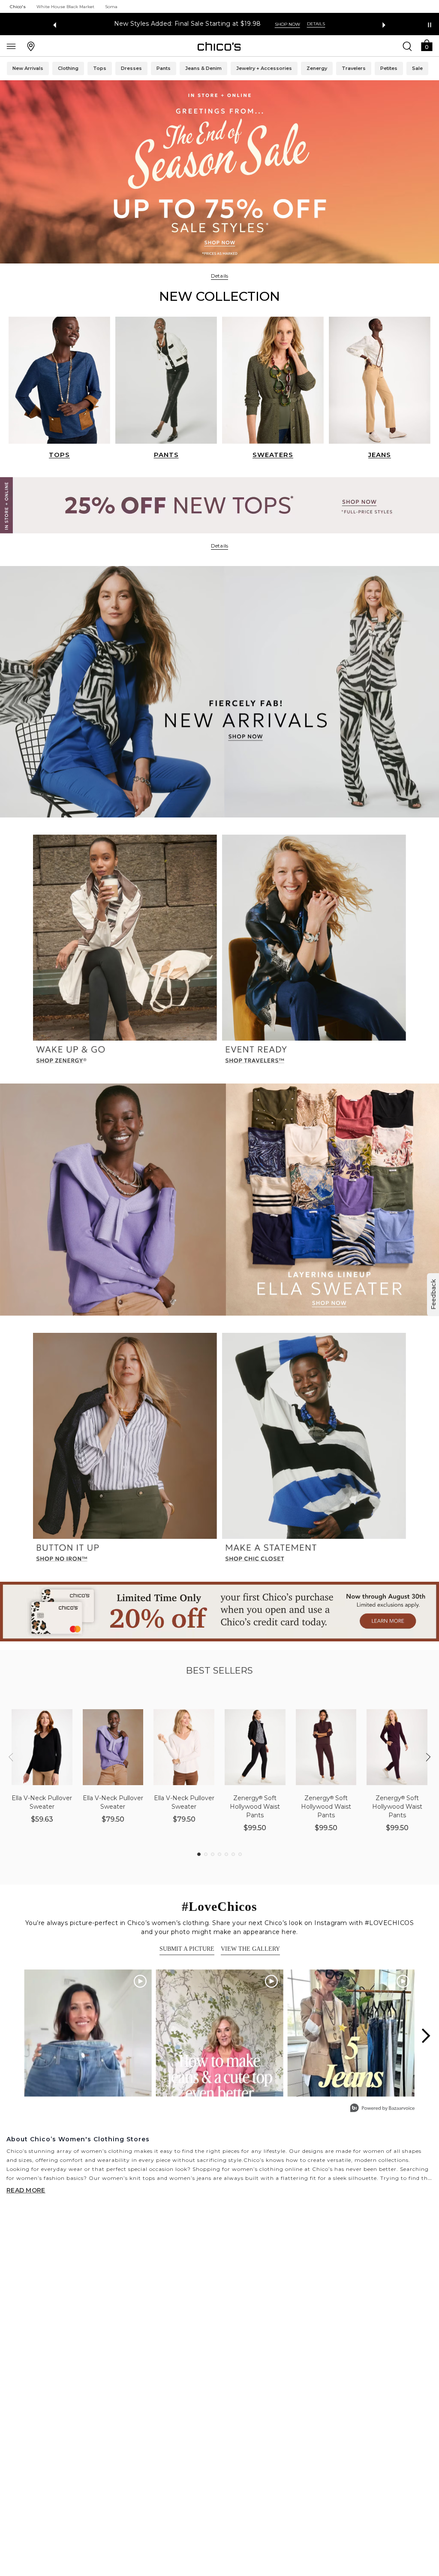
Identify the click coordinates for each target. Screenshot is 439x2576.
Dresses (131, 68)
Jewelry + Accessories (264, 68)
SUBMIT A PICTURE (187, 1949)
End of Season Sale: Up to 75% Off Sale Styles (187, 24)
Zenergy (317, 68)
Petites (389, 68)
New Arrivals (28, 68)
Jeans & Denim (203, 68)
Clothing (68, 68)
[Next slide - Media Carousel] (425, 2036)
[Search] (407, 46)
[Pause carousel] (430, 25)
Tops (100, 68)
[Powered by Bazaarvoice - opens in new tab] (382, 2109)
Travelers (354, 68)
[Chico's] (219, 46)
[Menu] (11, 46)
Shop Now (285, 24)
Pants (164, 68)
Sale (417, 68)
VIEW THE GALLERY (250, 1949)
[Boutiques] (31, 46)
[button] (427, 45)
